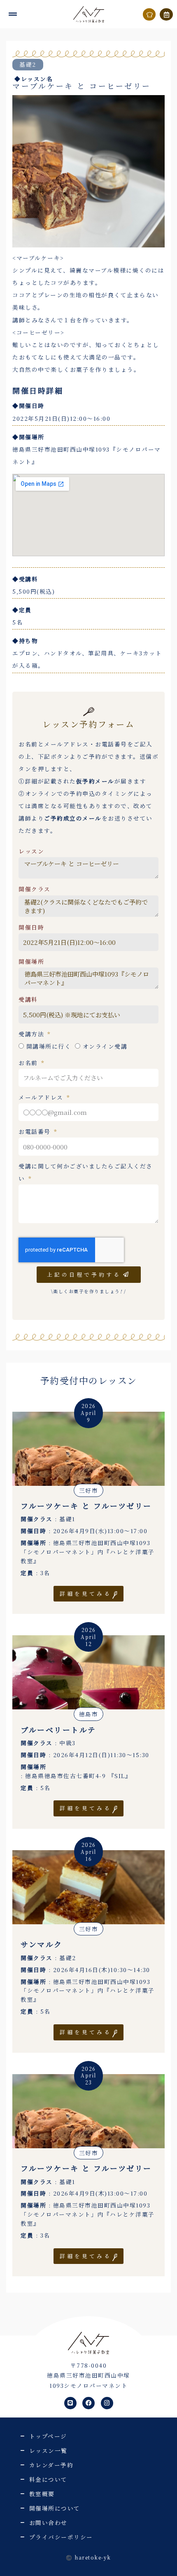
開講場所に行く (49, 1046)
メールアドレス (42, 1097)
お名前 (29, 1063)
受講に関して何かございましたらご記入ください (86, 1172)
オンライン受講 (105, 1046)
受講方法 (33, 1034)
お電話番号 (36, 1131)
